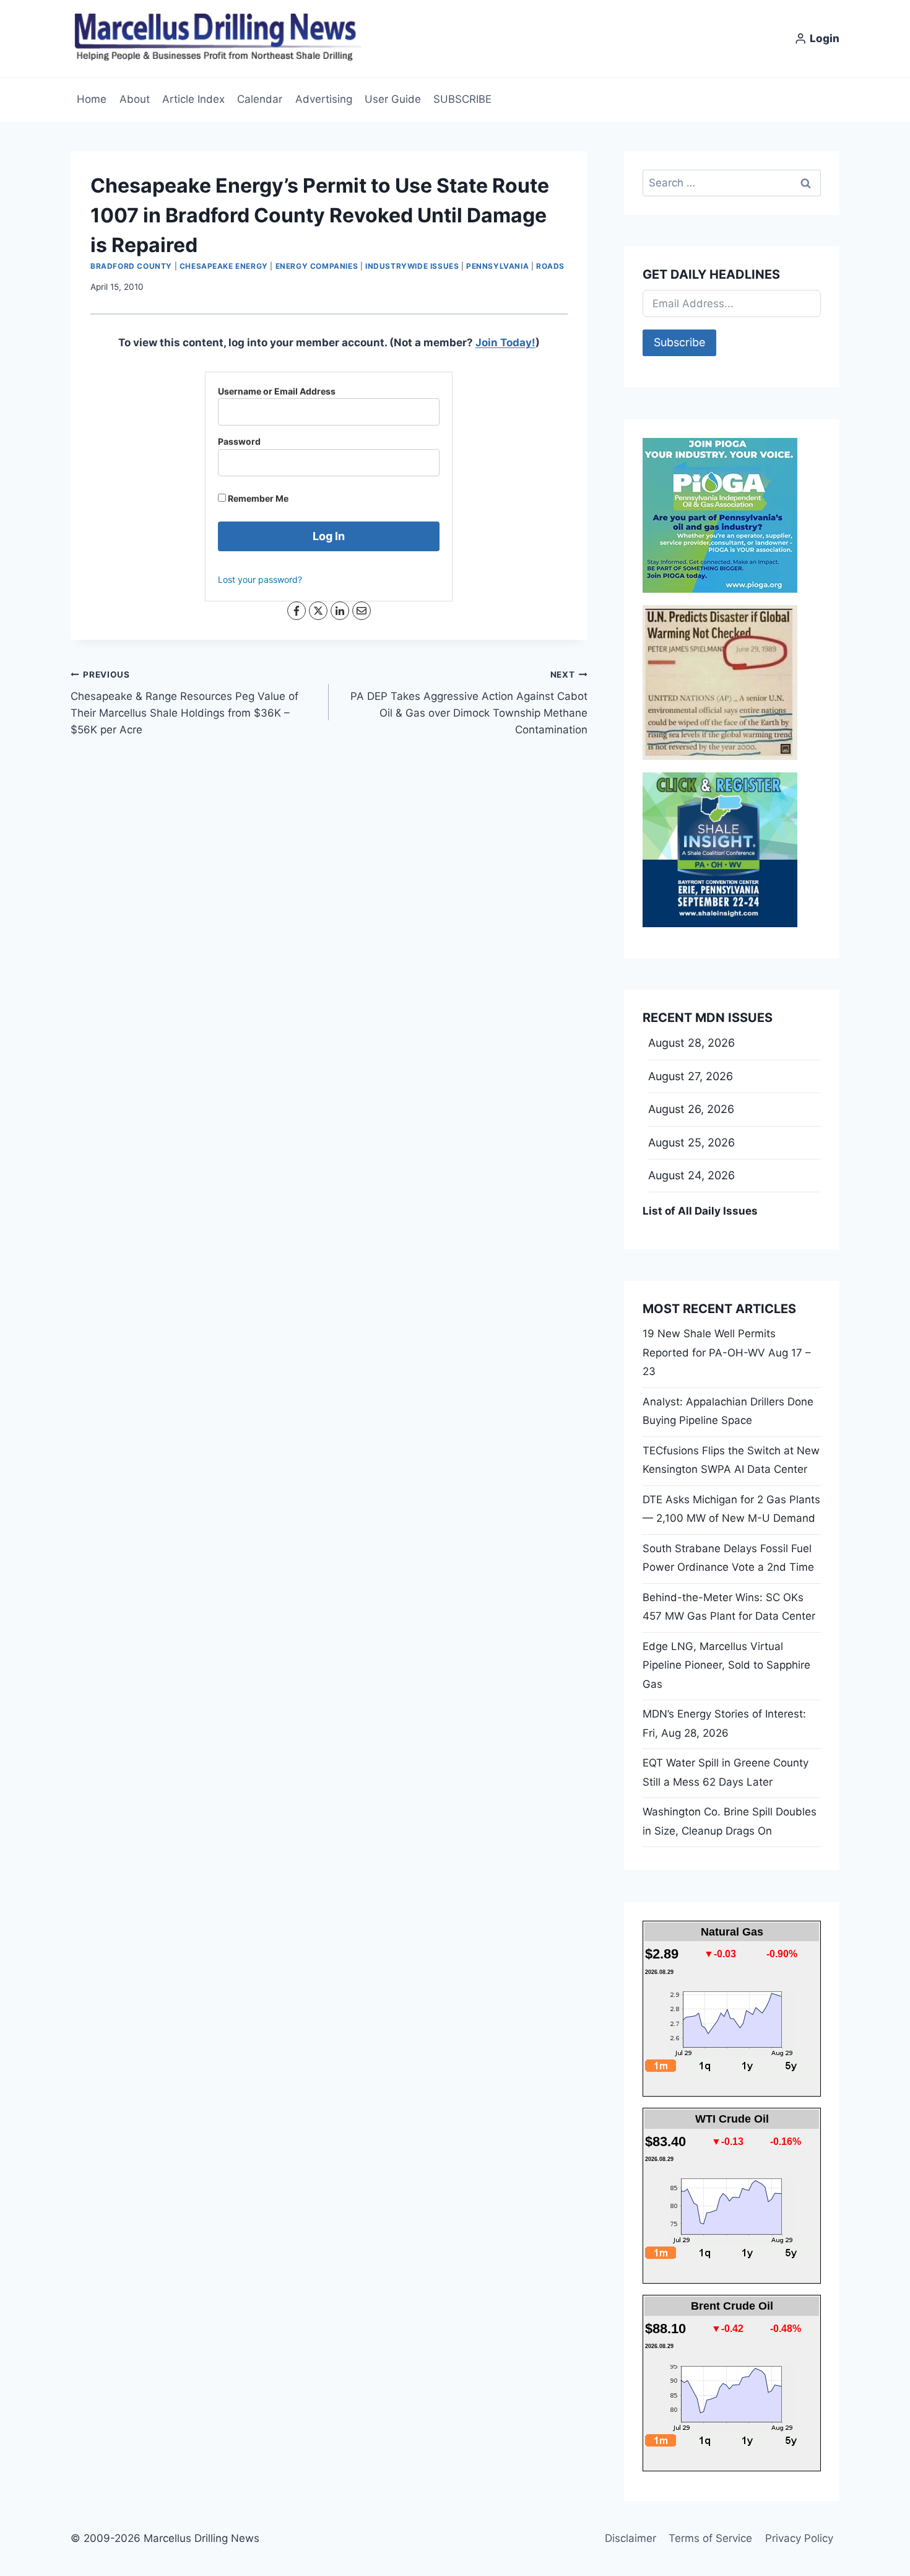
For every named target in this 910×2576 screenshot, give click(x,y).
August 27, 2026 (691, 1076)
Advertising (324, 99)
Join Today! (505, 343)
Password (239, 441)
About (135, 99)
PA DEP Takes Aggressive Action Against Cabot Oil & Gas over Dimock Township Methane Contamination (469, 703)
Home (92, 99)
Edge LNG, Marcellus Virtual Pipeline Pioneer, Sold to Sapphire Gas (726, 1665)
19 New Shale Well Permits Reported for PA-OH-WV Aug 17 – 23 (727, 1352)
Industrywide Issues (412, 266)
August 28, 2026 (691, 1043)
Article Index (193, 99)
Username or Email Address (277, 391)
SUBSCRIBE (462, 99)
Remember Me (257, 498)
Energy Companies (317, 266)
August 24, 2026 (691, 1175)
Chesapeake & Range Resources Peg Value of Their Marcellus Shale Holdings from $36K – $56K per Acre (184, 703)
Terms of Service (710, 2538)
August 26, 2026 (691, 1109)
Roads (550, 266)
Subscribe (679, 342)
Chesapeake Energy (224, 266)
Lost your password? (260, 579)
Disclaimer (630, 2538)
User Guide (393, 99)
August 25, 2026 (691, 1142)
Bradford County (131, 266)
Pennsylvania (497, 266)
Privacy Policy (799, 2538)
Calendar (260, 99)
